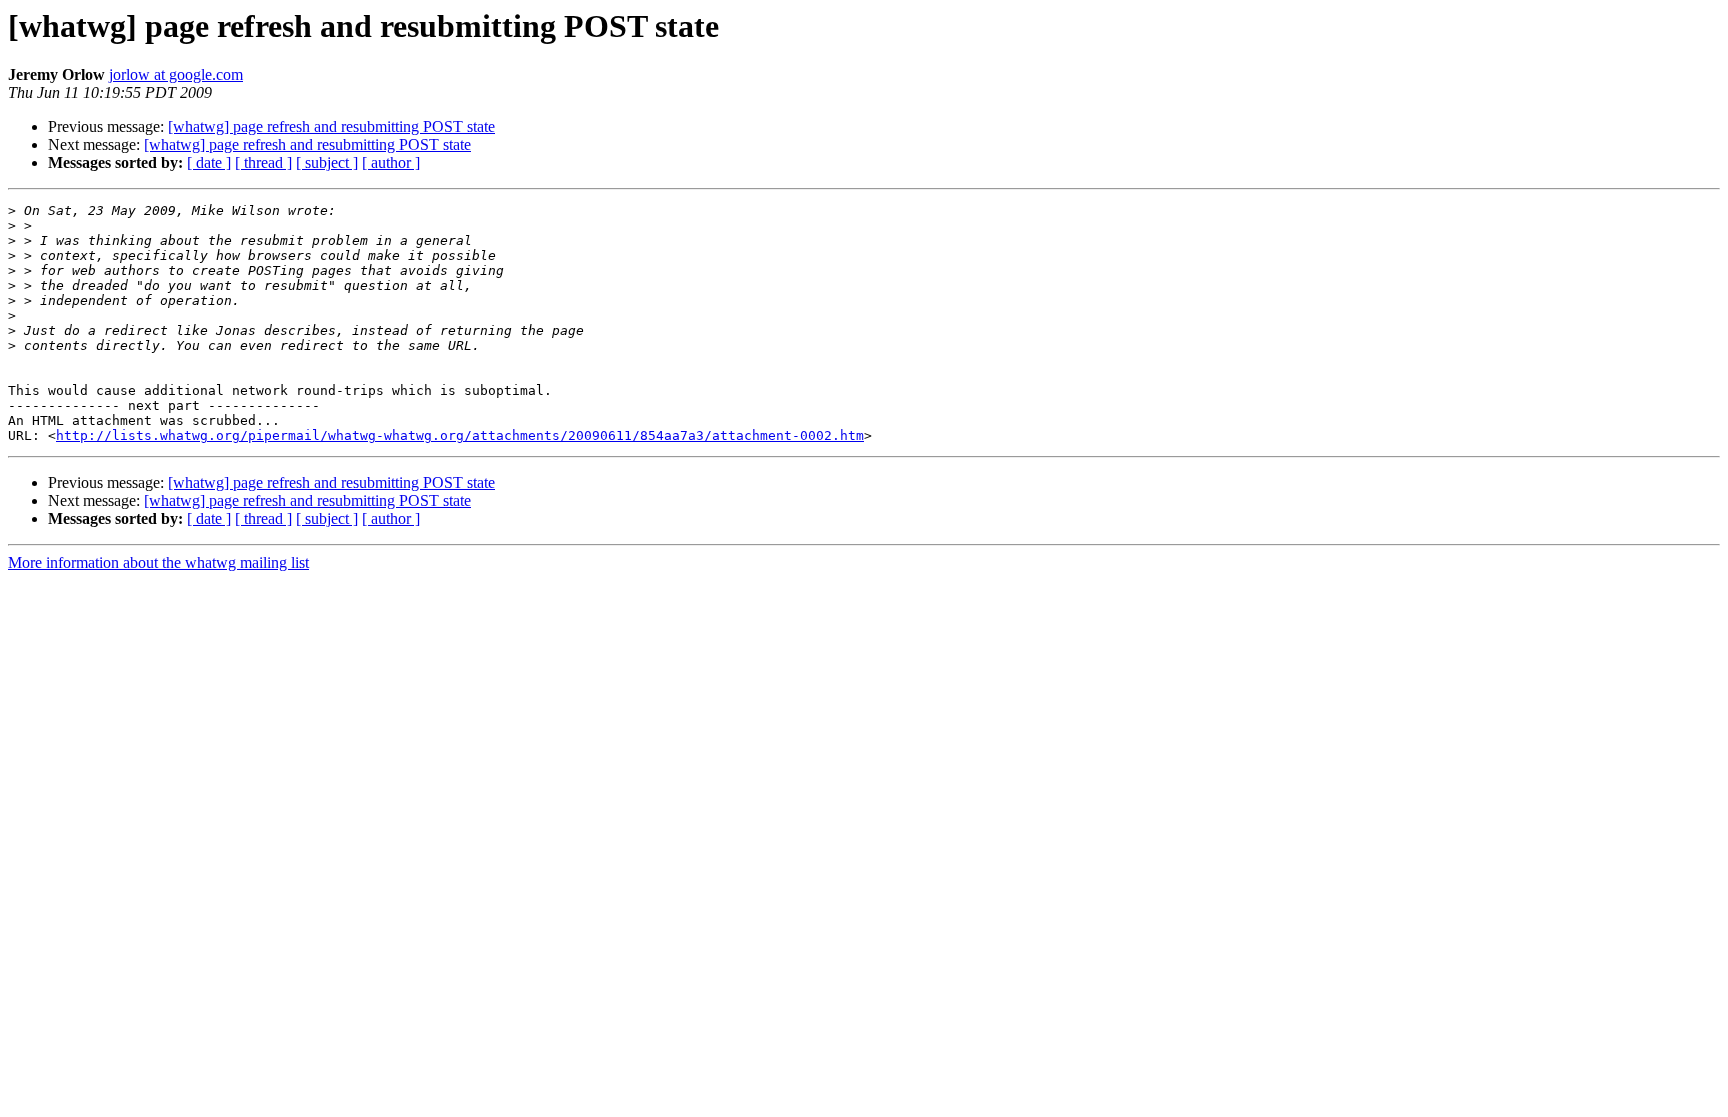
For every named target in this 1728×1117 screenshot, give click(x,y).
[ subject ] (327, 162)
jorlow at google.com (176, 74)
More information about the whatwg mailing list (158, 562)
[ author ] (391, 162)
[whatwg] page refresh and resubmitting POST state (331, 126)
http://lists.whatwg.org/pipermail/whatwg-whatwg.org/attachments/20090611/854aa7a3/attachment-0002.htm (460, 435)
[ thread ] (263, 162)
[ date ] (209, 162)
